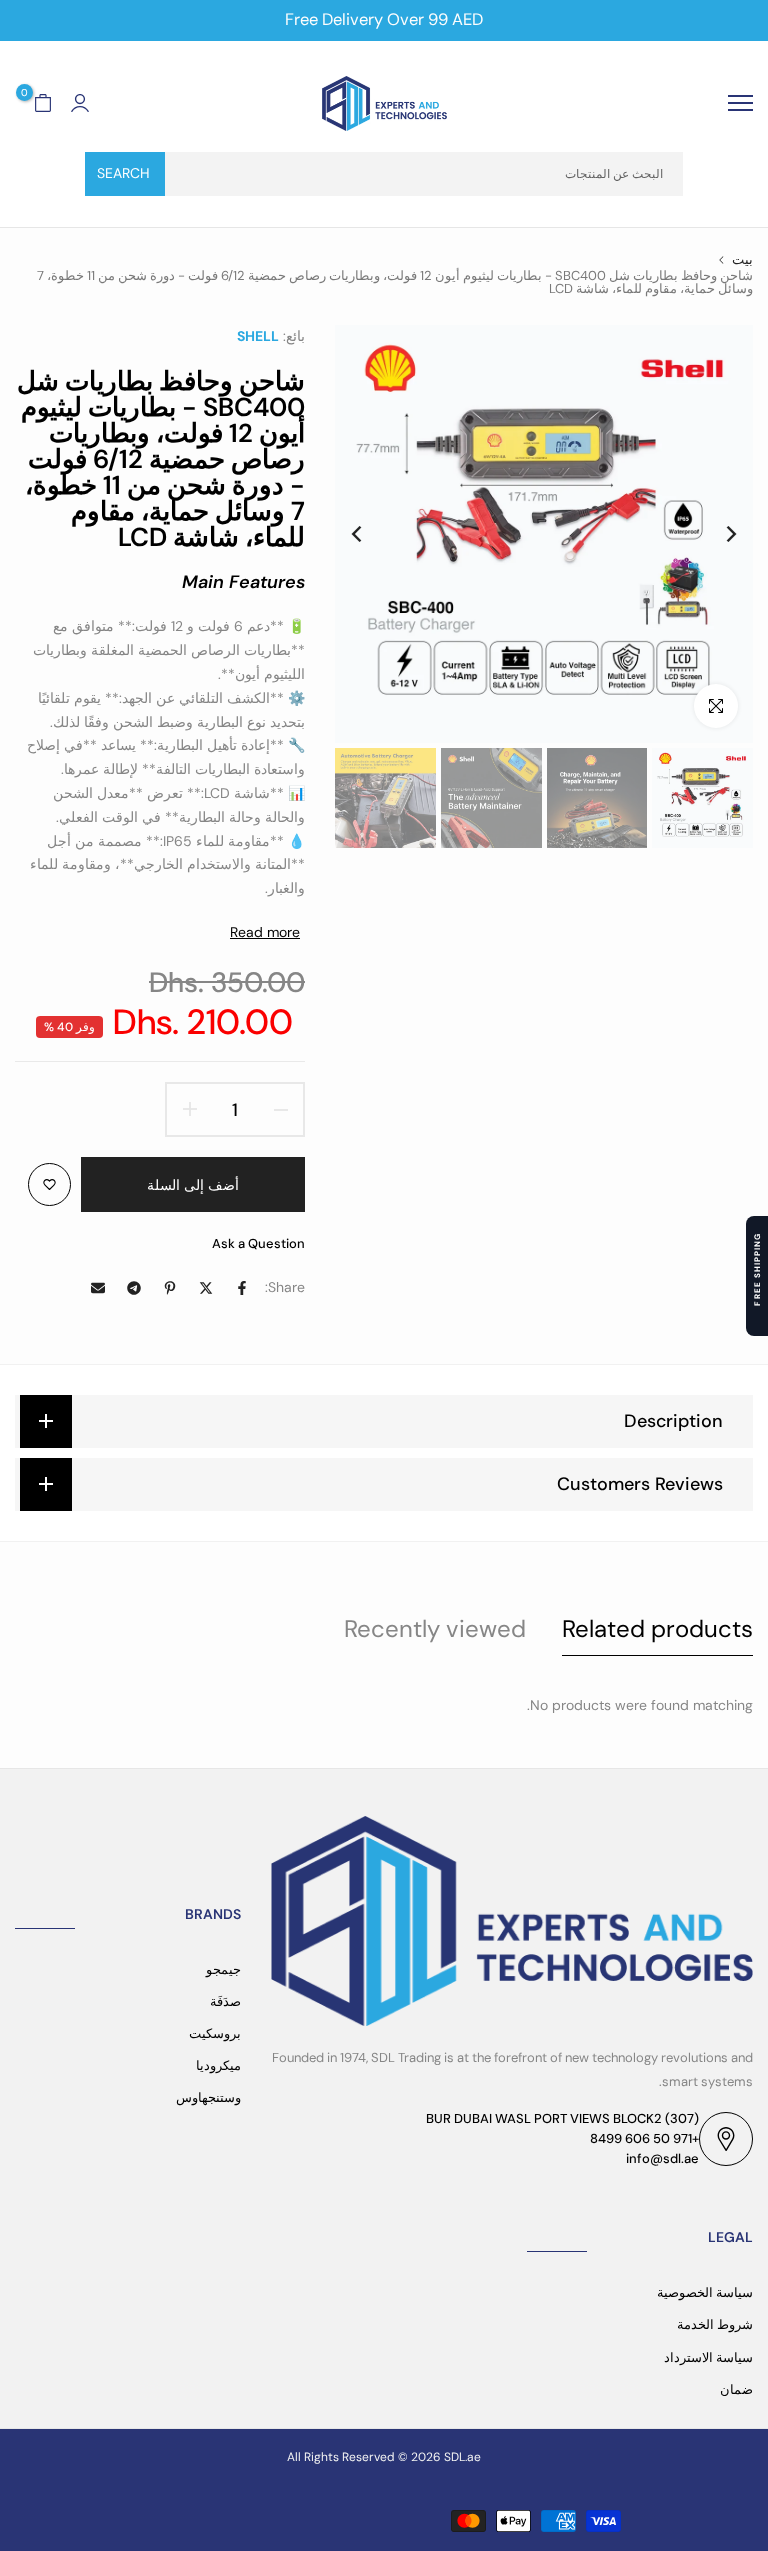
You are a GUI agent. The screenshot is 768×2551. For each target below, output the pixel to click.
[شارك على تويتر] (206, 1288)
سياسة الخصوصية (705, 2292)
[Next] (372, 533)
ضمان (736, 2389)
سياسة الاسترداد (708, 2357)
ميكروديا (218, 2065)
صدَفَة (225, 2001)
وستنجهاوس (208, 2097)
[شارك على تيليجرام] (134, 1288)
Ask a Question (258, 1243)
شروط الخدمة (715, 2324)
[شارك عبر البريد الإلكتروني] (98, 1288)
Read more (265, 932)
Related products (657, 1628)
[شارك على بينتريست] (170, 1288)
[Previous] (715, 533)
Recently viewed (435, 1628)
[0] (43, 103)
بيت (742, 259)
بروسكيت (215, 2033)
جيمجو (223, 1969)
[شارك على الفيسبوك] (242, 1288)
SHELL (258, 336)
